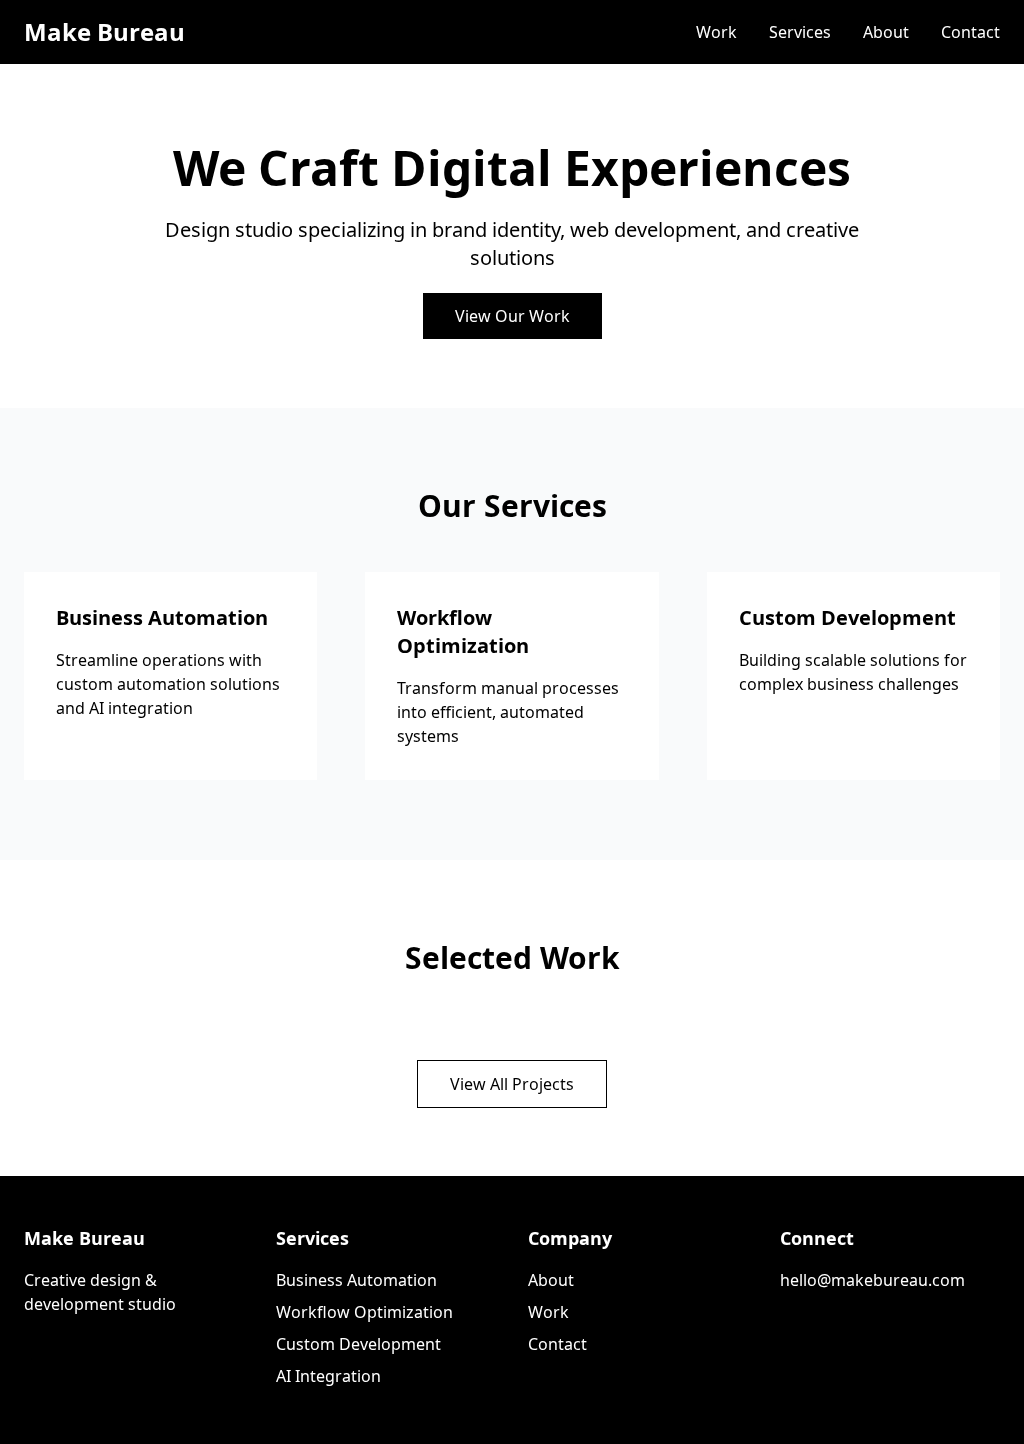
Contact (970, 32)
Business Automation (356, 1280)
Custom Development (358, 1344)
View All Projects (512, 1084)
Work (716, 32)
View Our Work (512, 316)
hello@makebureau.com (872, 1280)
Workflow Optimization (364, 1312)
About (886, 32)
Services (800, 32)
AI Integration (328, 1376)
